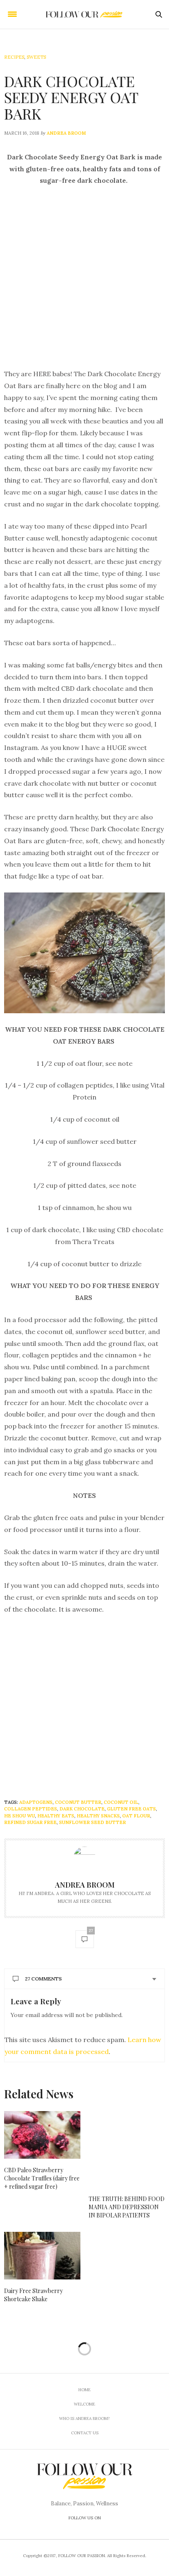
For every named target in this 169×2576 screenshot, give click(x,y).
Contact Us (85, 2433)
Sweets (36, 57)
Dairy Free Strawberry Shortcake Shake (33, 2295)
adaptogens (36, 1802)
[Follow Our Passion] (85, 15)
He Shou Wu (19, 1816)
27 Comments (43, 1979)
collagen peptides (31, 1809)
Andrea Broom (66, 133)
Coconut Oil (121, 1802)
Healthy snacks (98, 1816)
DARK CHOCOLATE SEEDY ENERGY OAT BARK (71, 97)
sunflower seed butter (92, 1822)
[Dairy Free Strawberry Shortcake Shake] (42, 2256)
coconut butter (78, 1802)
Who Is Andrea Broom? (84, 2418)
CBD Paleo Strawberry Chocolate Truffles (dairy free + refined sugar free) (42, 2178)
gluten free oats (131, 1809)
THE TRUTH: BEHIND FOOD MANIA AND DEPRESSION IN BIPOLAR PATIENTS (127, 2207)
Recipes (14, 57)
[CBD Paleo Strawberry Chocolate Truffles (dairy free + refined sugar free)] (42, 2135)
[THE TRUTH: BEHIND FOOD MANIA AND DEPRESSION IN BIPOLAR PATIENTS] (127, 2149)
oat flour (136, 1816)
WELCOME (84, 2404)
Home (84, 2390)
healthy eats (56, 1816)
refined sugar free (30, 1822)
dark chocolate (82, 1809)
